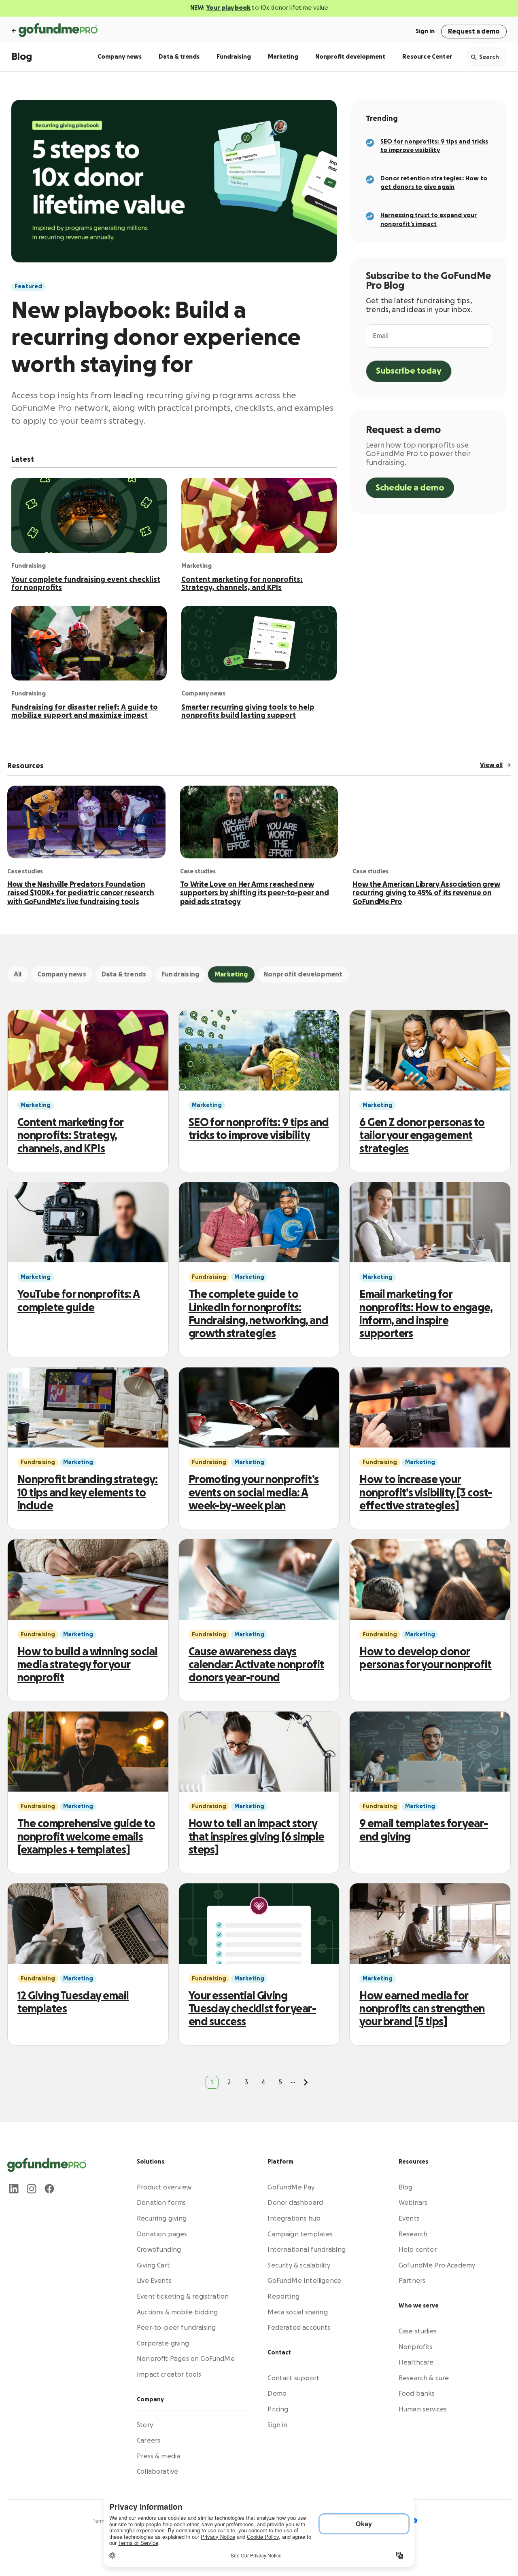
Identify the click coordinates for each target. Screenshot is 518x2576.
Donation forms (161, 2203)
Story (145, 2425)
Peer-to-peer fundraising (176, 2328)
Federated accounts (299, 2328)
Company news (120, 57)
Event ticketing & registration (183, 2297)
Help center (418, 2250)
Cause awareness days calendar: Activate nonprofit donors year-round (256, 1665)
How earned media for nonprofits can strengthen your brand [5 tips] (422, 2009)
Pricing (278, 2409)
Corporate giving (163, 2344)
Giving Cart (153, 2265)
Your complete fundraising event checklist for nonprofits (86, 583)
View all (491, 765)
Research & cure (424, 2378)
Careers (149, 2441)
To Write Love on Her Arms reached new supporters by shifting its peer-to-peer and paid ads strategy (255, 893)
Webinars (413, 2203)
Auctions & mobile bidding (177, 2312)
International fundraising (307, 2250)
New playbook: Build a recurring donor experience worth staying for (156, 338)
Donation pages (162, 2234)
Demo (277, 2394)
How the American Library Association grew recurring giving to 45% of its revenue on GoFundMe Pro (426, 893)
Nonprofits (416, 2347)
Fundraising (234, 57)
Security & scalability (299, 2265)
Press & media (158, 2456)
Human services (423, 2409)
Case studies (418, 2331)
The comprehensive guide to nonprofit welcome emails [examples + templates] (86, 1837)
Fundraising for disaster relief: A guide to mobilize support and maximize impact (85, 711)
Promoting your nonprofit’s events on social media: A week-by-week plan (254, 1493)
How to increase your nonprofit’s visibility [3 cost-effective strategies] (426, 1493)
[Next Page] (306, 2082)
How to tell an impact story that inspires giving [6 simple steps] (257, 1837)
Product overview (164, 2187)
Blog (22, 57)
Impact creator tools (169, 2375)
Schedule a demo (410, 488)
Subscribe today (409, 371)
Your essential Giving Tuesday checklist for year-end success (252, 2009)
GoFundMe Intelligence (304, 2281)
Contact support (293, 2378)
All (18, 974)
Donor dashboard (295, 2203)
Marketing (283, 57)
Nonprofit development (350, 57)
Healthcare (416, 2363)
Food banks (417, 2394)
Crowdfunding (159, 2250)
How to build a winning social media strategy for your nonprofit (87, 1665)
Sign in (425, 31)
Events (409, 2219)
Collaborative (157, 2472)
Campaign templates (300, 2234)
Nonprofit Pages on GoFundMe (186, 2359)
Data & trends (179, 57)
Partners (412, 2281)
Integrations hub (294, 2219)
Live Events (154, 2281)
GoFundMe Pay (291, 2187)
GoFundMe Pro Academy (437, 2265)
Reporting (283, 2297)
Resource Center (427, 57)
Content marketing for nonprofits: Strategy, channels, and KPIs (242, 583)
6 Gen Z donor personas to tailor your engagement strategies (422, 1136)
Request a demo (474, 32)
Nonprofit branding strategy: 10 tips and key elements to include (88, 1493)
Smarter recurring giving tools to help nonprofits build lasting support (248, 711)
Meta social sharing (297, 2312)
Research (413, 2234)
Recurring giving (162, 2219)
